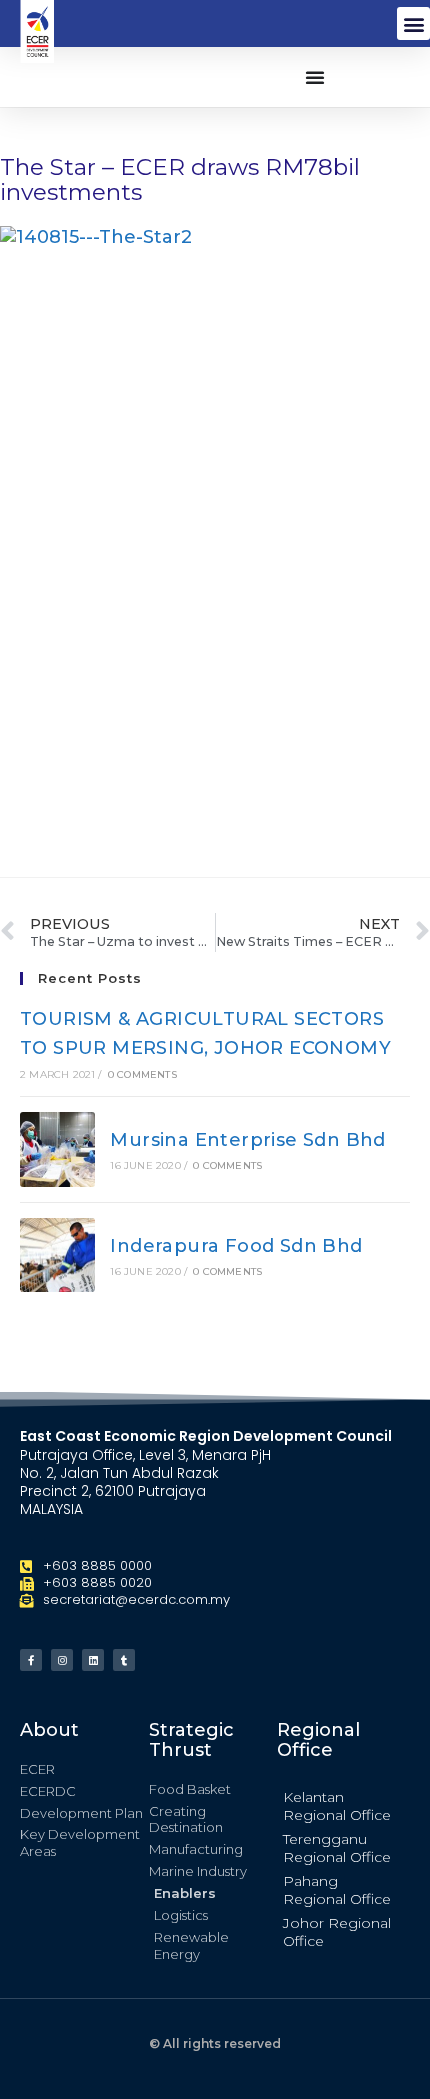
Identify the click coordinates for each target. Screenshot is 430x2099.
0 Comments (142, 1074)
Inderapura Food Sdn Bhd (236, 1246)
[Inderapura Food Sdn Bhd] (57, 1255)
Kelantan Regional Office (337, 1806)
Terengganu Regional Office (337, 1848)
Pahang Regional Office (337, 1890)
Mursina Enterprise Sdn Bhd (247, 1140)
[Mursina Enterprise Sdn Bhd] (57, 1149)
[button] (413, 23)
